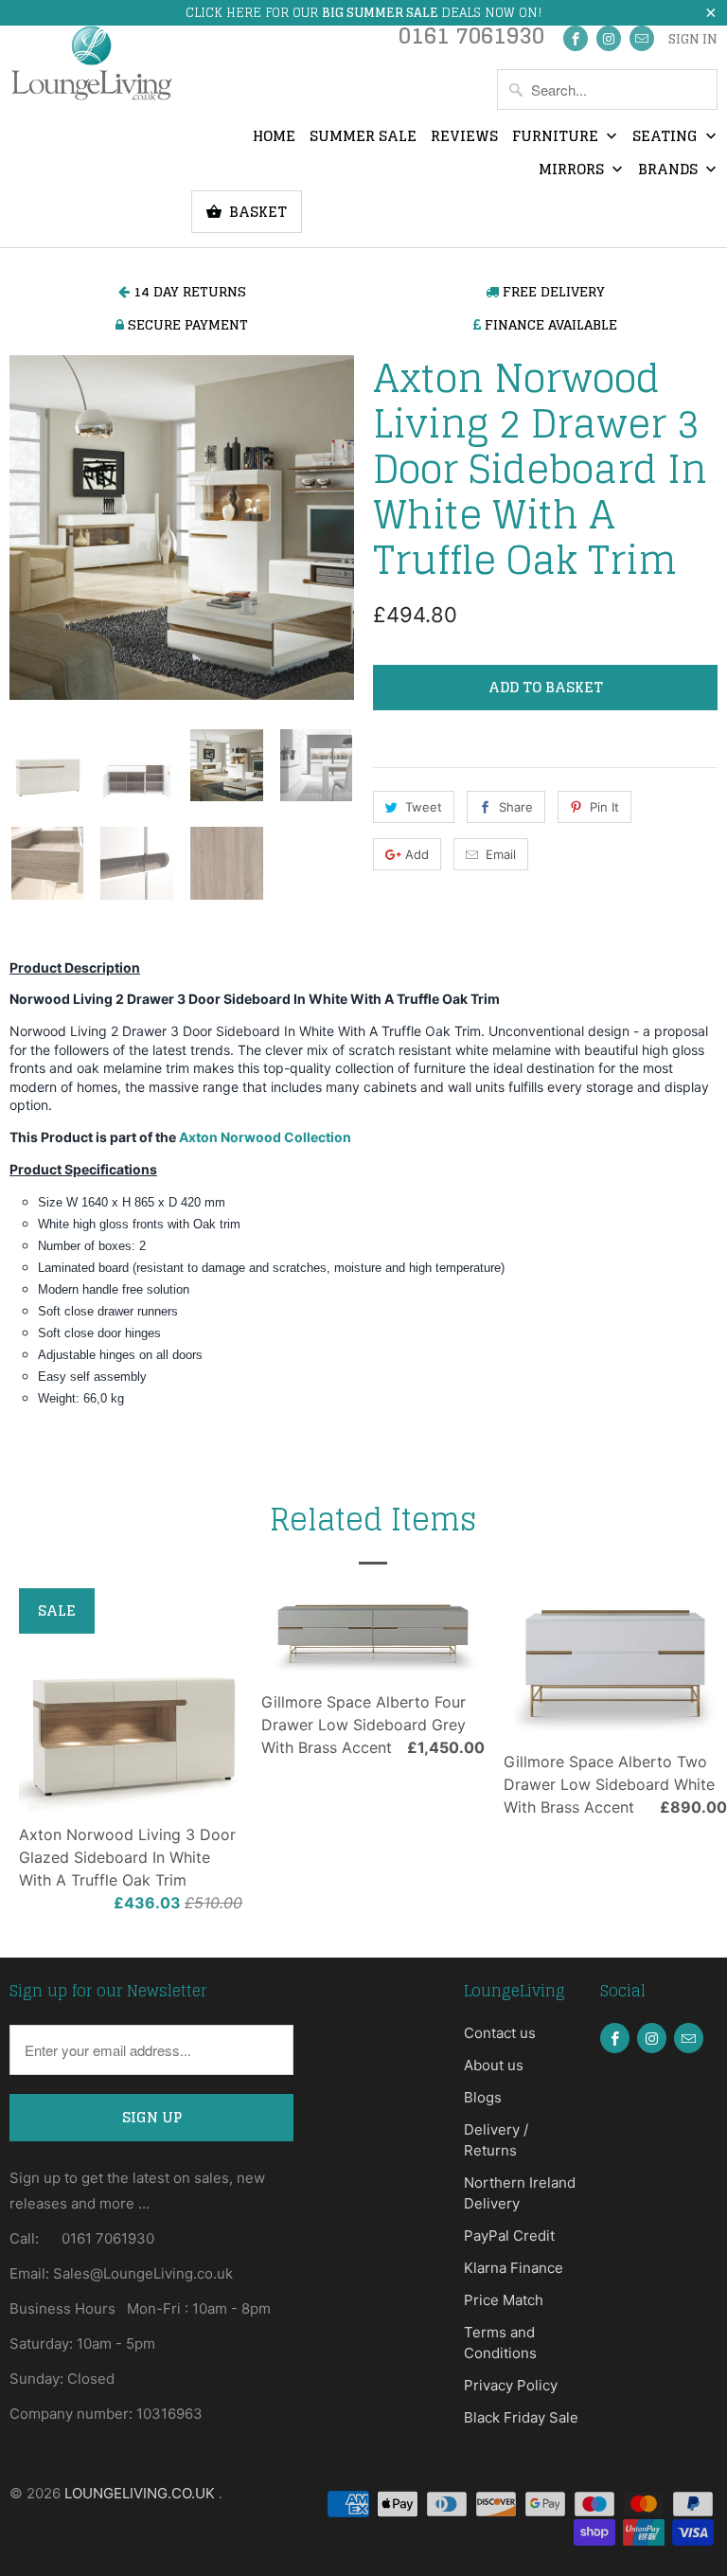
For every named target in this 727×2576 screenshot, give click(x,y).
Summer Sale (363, 137)
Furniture (557, 137)
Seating (667, 137)
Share (516, 807)
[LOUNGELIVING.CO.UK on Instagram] (609, 38)
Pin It (604, 807)
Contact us (500, 2033)
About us (494, 2065)
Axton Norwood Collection (265, 1137)
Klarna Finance (514, 2268)
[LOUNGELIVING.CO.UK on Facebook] (576, 38)
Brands (670, 170)
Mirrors (573, 170)
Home (274, 137)
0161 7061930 (471, 40)
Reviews (464, 137)
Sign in (693, 40)
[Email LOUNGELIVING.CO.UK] (642, 38)
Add (417, 854)
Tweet (424, 807)
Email (501, 854)
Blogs (483, 2097)
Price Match (504, 2300)
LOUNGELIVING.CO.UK (142, 2493)
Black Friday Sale (521, 2417)
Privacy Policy (511, 2385)
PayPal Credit (509, 2236)
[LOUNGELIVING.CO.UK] (91, 63)
